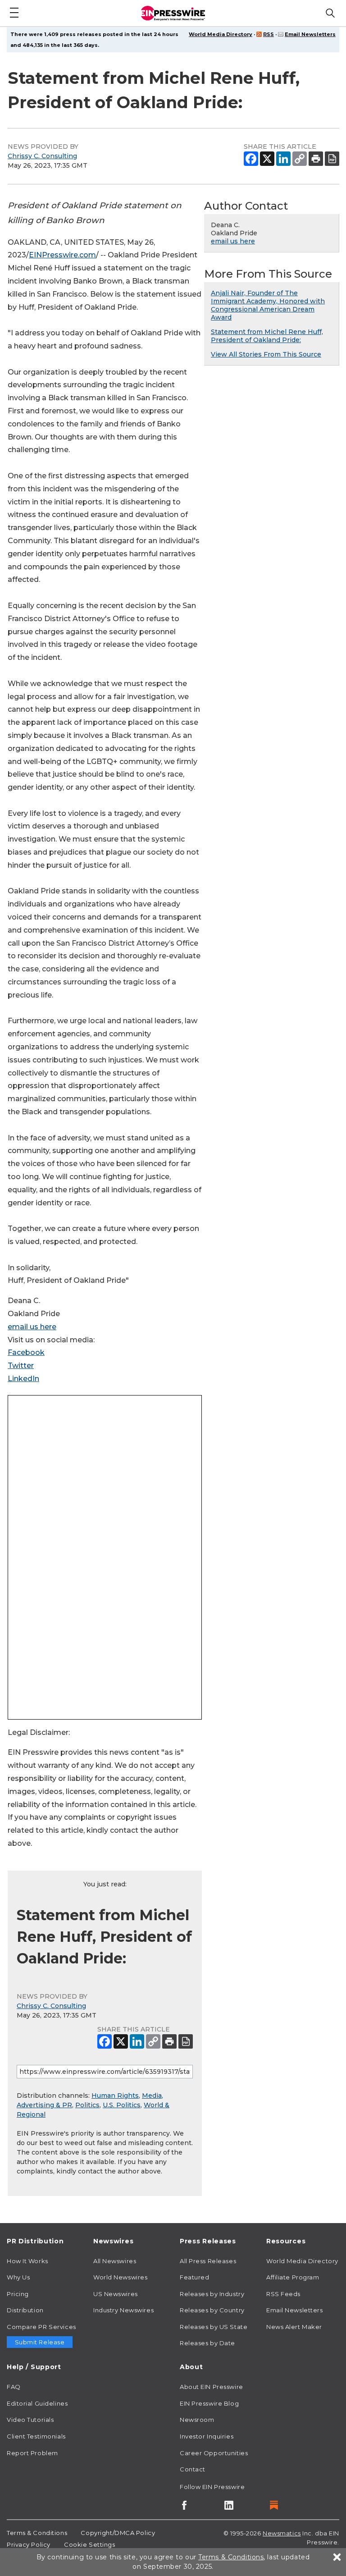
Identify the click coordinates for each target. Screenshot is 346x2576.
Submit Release (40, 2342)
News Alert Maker (294, 2327)
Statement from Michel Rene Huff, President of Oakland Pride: (267, 336)
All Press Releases (208, 2261)
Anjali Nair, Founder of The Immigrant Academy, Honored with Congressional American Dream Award (268, 305)
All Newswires (115, 2261)
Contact (193, 2469)
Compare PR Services (41, 2327)
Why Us (18, 2277)
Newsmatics (282, 2533)
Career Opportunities (214, 2453)
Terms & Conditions (37, 2533)
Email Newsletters (310, 34)
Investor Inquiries (207, 2436)
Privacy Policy (29, 2544)
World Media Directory (221, 34)
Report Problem (32, 2453)
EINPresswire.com (62, 255)
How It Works (27, 2261)
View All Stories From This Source (266, 354)
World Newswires (120, 2277)
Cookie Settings (89, 2544)
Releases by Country (212, 2310)
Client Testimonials (36, 2436)
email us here (32, 1327)
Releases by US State (214, 2327)
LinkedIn (23, 1379)
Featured (194, 2277)
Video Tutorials (30, 2420)
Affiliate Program (293, 2277)
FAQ (14, 2387)
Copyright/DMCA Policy (118, 2533)
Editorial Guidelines (37, 2403)
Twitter (21, 1366)
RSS (269, 34)
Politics (87, 2105)
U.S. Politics (122, 2105)
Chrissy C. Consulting (42, 156)
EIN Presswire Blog (209, 2403)
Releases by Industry (212, 2294)
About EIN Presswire (212, 2387)
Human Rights (115, 2096)
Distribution (25, 2310)
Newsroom (197, 2420)
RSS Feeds (283, 2294)
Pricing (18, 2294)
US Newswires (116, 2294)
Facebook (26, 1352)
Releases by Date (207, 2343)
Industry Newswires (123, 2310)
